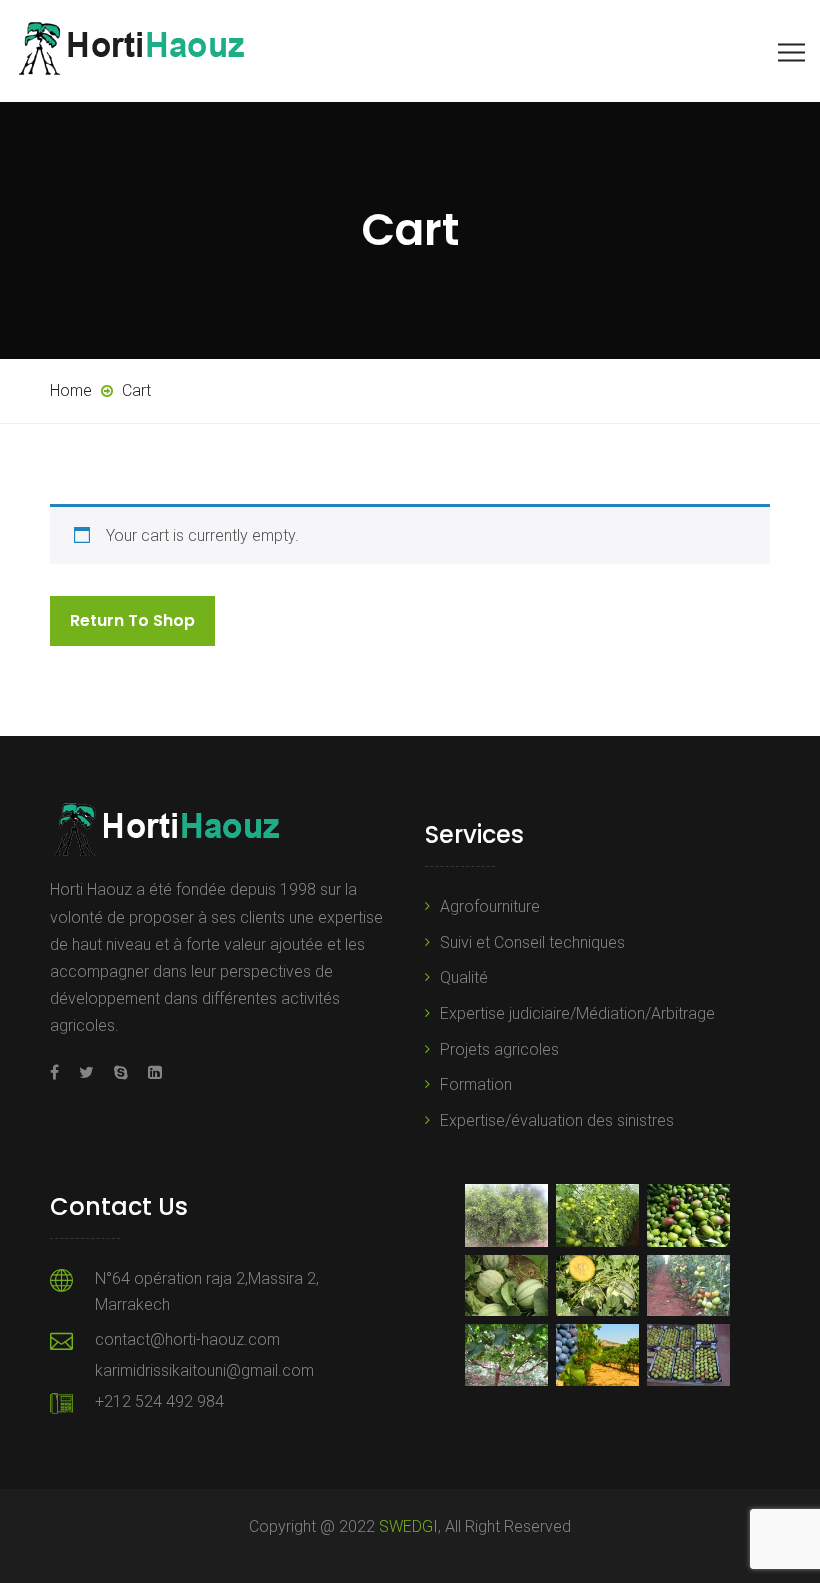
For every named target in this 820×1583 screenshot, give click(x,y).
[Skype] (121, 1072)
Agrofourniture (490, 906)
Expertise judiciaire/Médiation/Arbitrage (577, 1013)
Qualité (464, 977)
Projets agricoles (499, 1049)
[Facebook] (59, 1072)
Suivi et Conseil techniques (532, 942)
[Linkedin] (150, 1072)
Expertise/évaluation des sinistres (557, 1120)
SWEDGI (408, 1526)
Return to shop (132, 620)
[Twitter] (86, 1072)
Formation (476, 1084)
